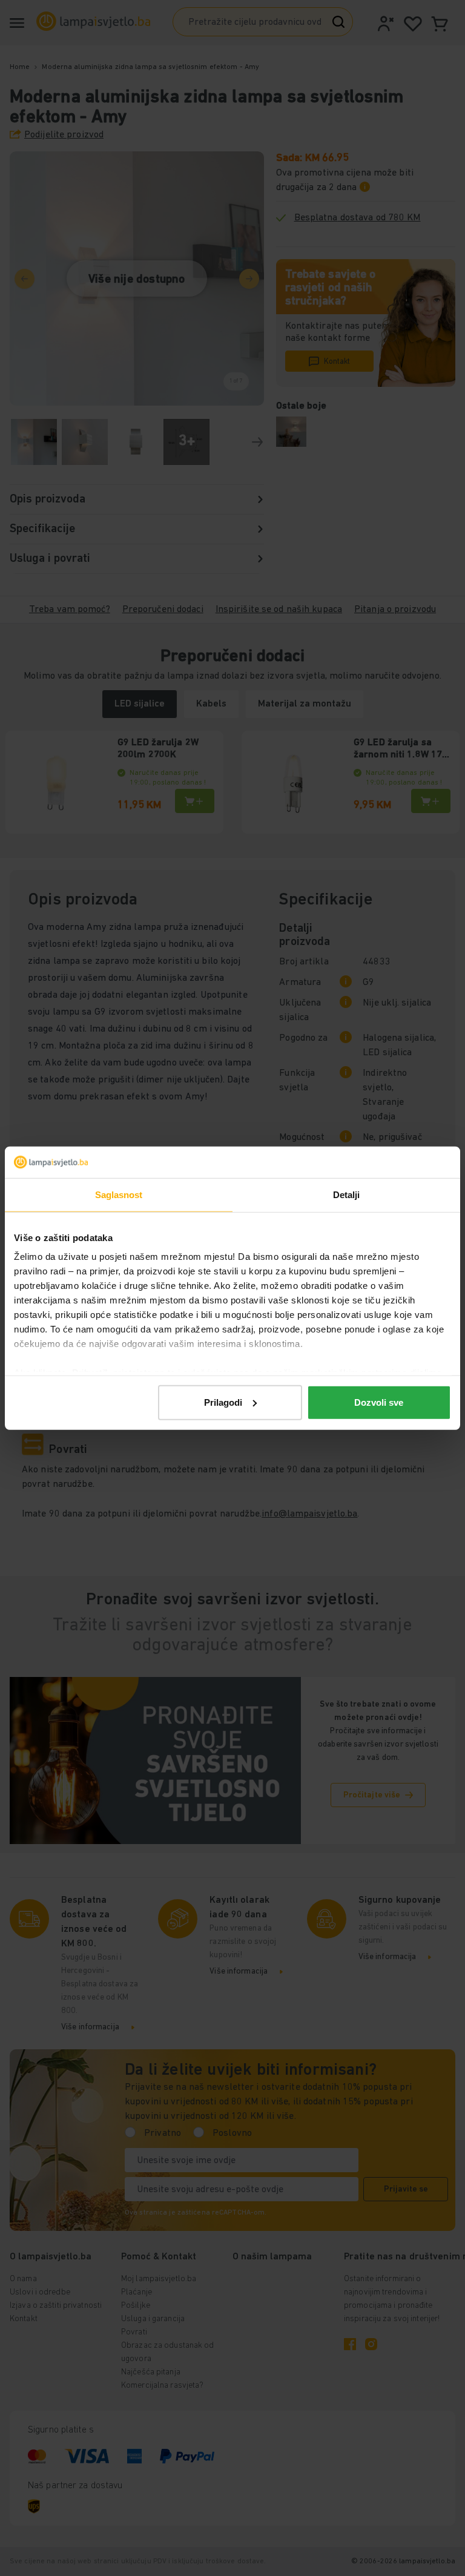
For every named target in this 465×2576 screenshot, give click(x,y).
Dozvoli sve (379, 1402)
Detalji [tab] (347, 1195)
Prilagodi (223, 1402)
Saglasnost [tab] (119, 1195)
